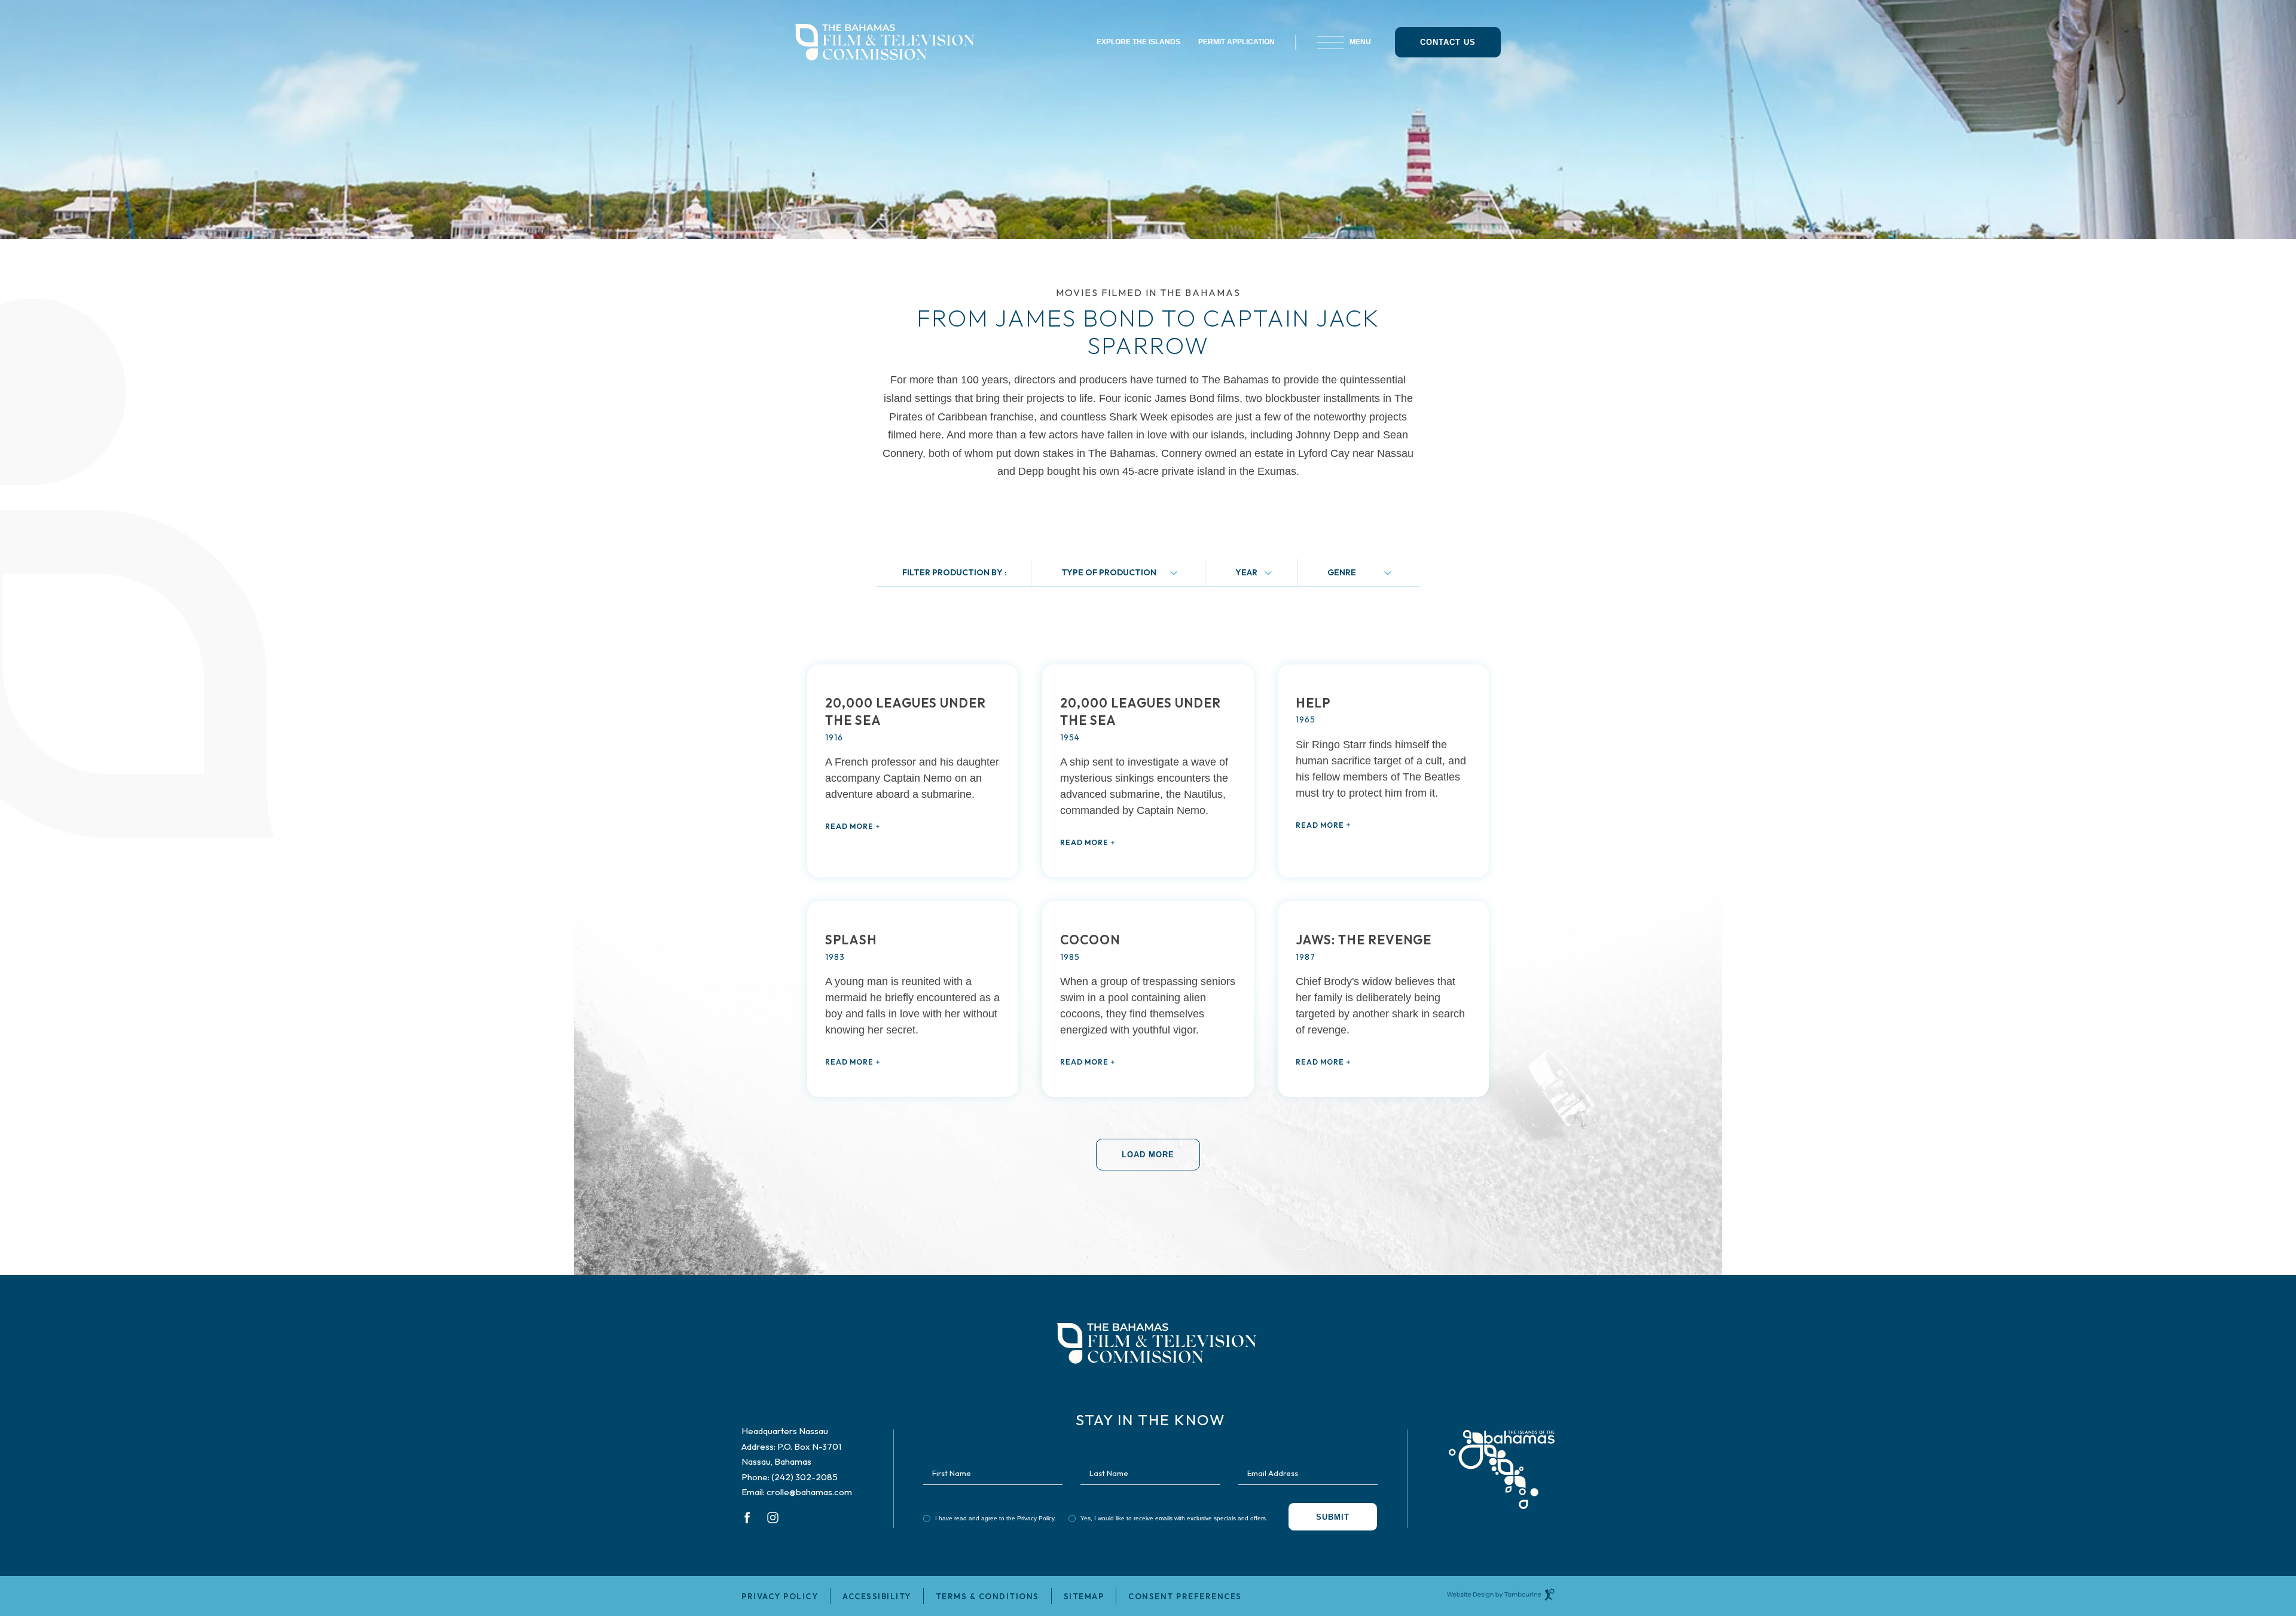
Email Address (1273, 1473)
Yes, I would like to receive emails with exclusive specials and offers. (1174, 1518)
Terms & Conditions (987, 1596)
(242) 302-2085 (804, 1477)
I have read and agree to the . (996, 1518)
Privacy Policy (1036, 1518)
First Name (952, 1473)
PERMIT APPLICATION (1236, 42)
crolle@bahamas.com (809, 1492)
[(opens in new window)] (1502, 1460)
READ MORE (849, 827)
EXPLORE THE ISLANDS (1138, 42)
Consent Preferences (1185, 1596)
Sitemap (1084, 1596)
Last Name (1109, 1473)
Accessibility (877, 1596)
